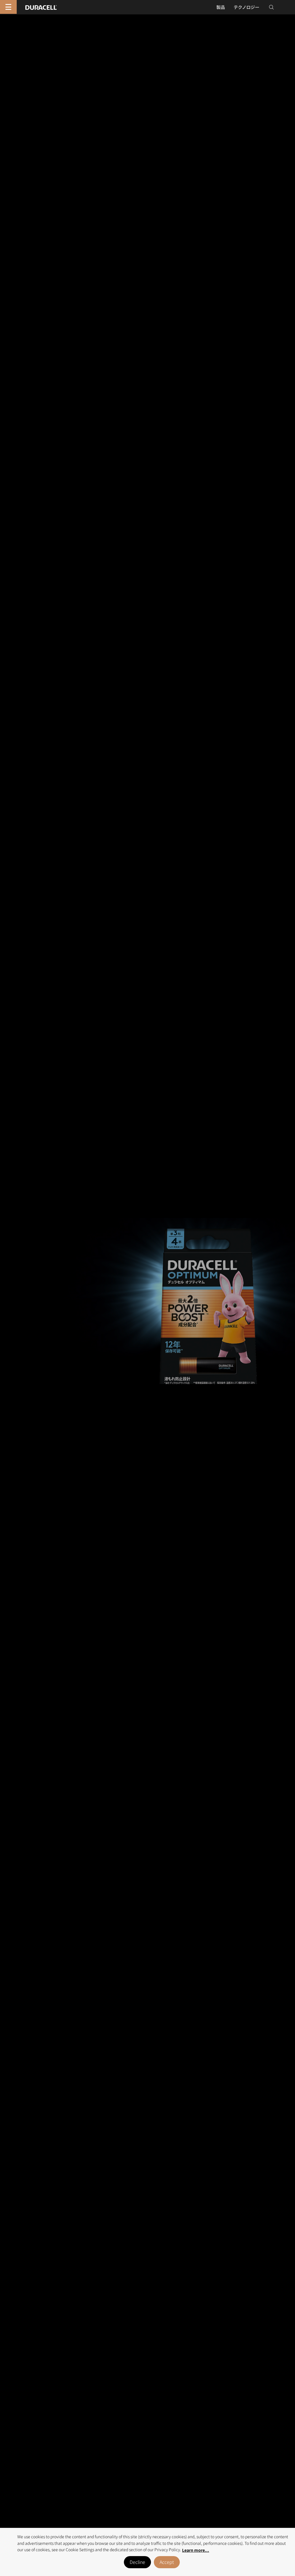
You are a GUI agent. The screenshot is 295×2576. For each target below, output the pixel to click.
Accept (167, 2562)
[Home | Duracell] (41, 7)
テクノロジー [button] (246, 7)
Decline (137, 2562)
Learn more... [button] (196, 2550)
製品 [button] (221, 7)
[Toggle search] (271, 7)
